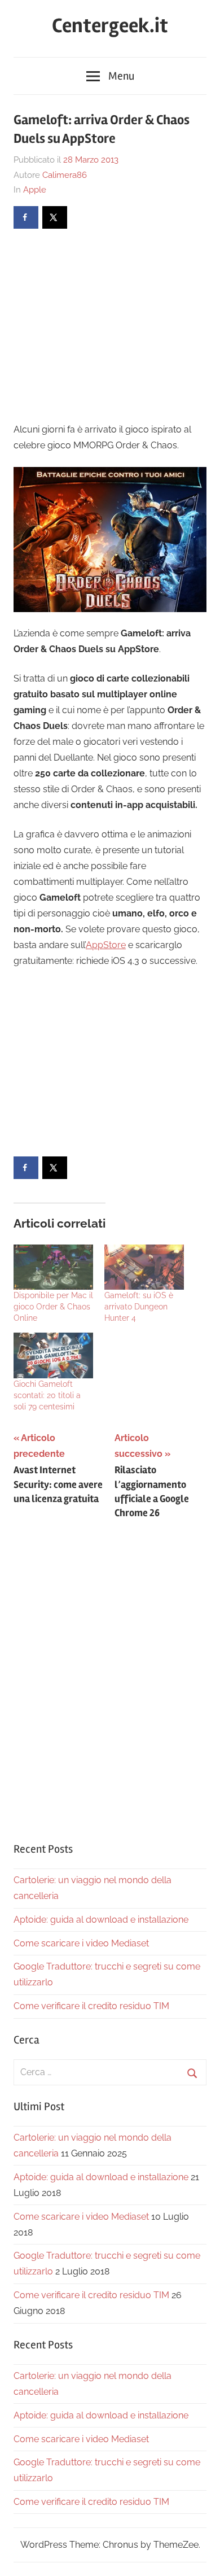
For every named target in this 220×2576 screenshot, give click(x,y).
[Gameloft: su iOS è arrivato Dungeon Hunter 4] (144, 1267)
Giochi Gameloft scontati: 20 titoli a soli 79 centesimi (47, 1395)
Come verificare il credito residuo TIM (91, 2006)
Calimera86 (65, 175)
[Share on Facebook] (26, 217)
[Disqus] (110, 1677)
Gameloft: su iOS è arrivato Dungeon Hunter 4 (139, 1307)
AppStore (106, 945)
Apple (35, 190)
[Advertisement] (108, 324)
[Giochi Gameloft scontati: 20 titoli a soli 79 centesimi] (53, 1355)
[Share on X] (55, 217)
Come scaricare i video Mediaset (81, 1943)
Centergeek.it (110, 26)
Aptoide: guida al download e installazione (101, 1920)
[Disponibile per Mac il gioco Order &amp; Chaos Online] (53, 1267)
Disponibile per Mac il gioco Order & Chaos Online (53, 1307)
